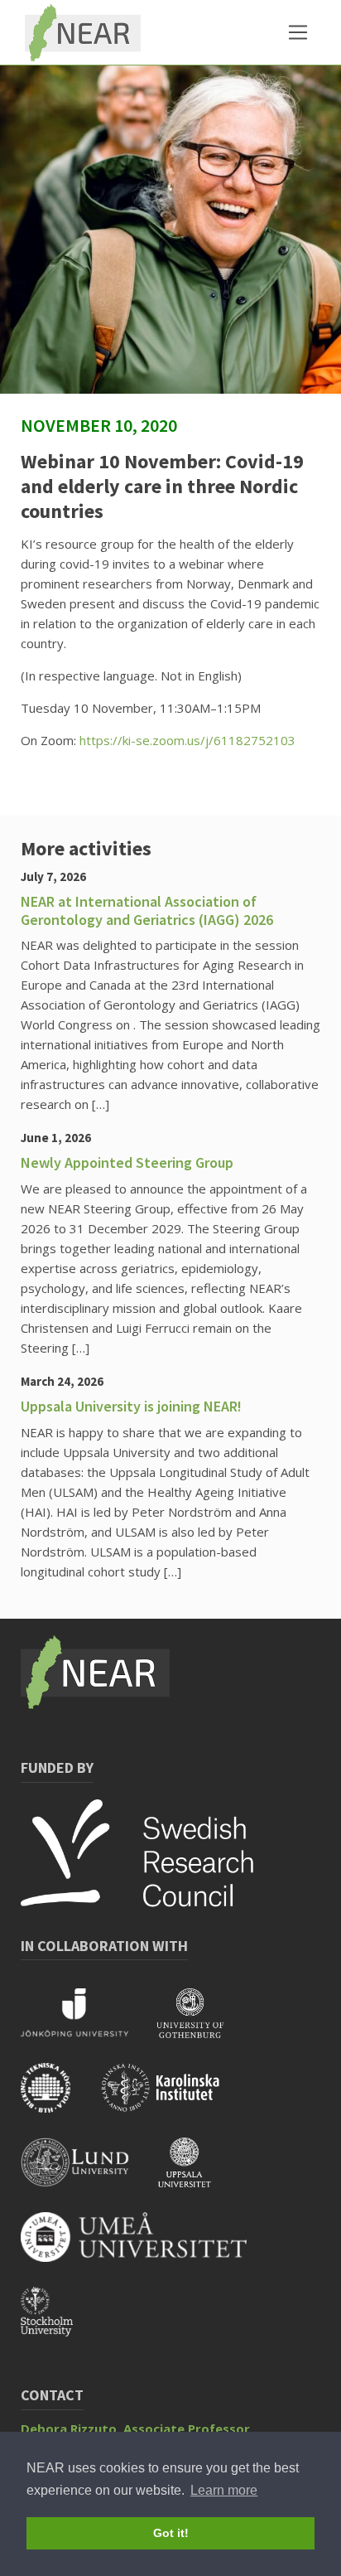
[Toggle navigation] (298, 32)
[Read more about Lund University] (89, 2173)
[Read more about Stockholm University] (59, 2322)
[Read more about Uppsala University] (197, 2173)
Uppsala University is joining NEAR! (131, 1406)
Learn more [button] (224, 2490)
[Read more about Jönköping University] (89, 2024)
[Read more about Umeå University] (146, 2248)
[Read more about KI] (173, 2099)
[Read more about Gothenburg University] (202, 2024)
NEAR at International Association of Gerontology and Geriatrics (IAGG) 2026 (147, 910)
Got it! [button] (171, 2533)
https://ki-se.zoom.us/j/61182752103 (187, 740)
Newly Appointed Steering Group (127, 1162)
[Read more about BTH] (60, 2099)
